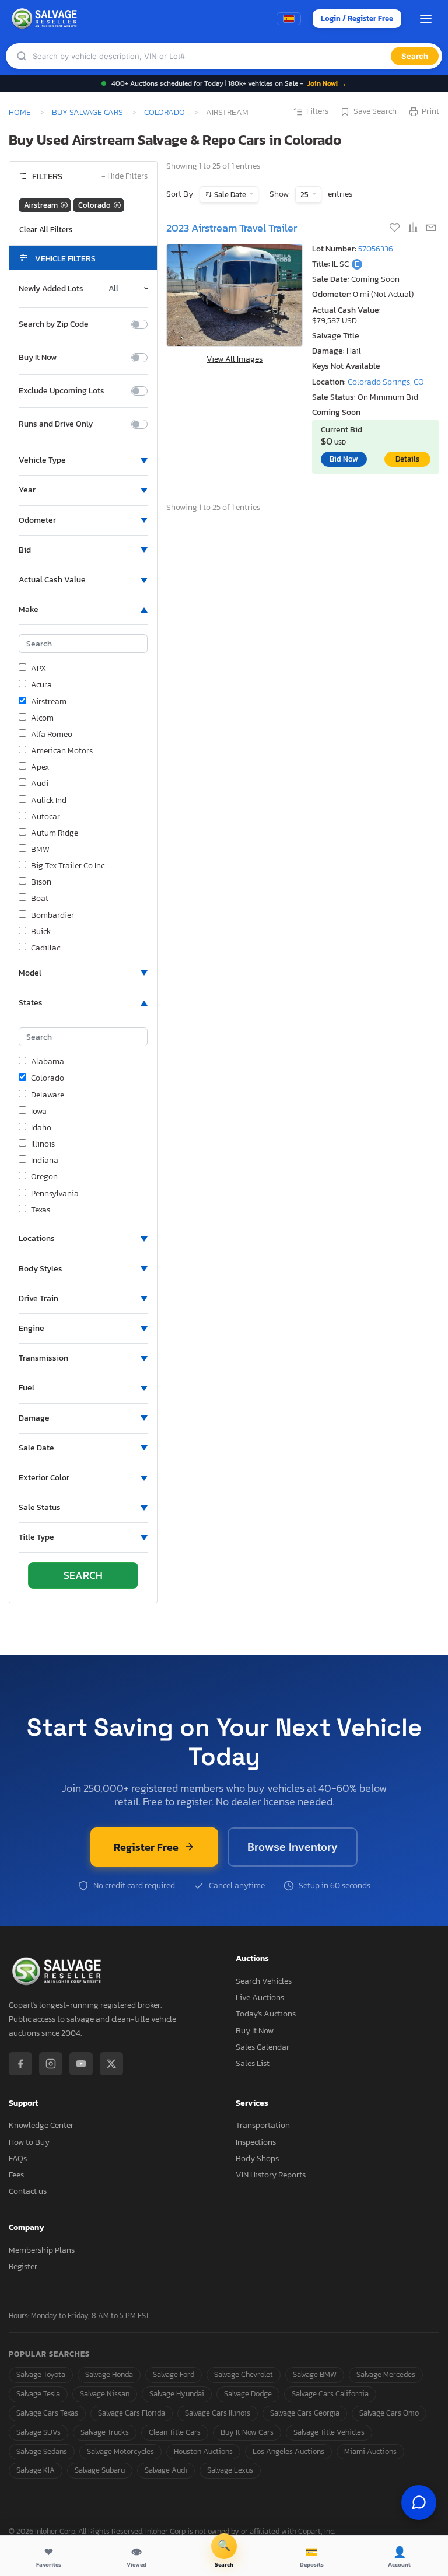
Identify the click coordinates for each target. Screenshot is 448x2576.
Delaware (48, 1095)
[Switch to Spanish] (289, 19)
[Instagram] (51, 2064)
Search (415, 56)
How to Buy (29, 2142)
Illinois (43, 1144)
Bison (41, 882)
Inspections (256, 2142)
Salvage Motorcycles (120, 2451)
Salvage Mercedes (386, 2374)
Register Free (146, 1847)
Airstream (49, 702)
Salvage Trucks (105, 2432)
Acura (41, 685)
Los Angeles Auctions (288, 2451)
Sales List (253, 2063)
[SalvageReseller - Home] (46, 19)
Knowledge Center (41, 2125)
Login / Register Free (357, 18)
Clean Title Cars (175, 2432)
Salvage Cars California (330, 2394)
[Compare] (414, 229)
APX (38, 669)
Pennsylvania (55, 1194)
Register (23, 2266)
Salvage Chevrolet (244, 2374)
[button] (83, 460)
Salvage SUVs (38, 2432)
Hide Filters (125, 176)
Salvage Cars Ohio (389, 2413)
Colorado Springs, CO (386, 382)
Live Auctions (260, 1997)
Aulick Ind (49, 801)
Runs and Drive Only (56, 424)
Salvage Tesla (38, 2394)
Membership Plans (42, 2250)
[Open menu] (426, 19)
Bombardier (52, 915)
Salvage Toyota (41, 2374)
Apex (40, 767)
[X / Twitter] (111, 2064)
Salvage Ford (174, 2374)
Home (20, 112)
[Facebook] (20, 2064)
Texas (41, 1210)
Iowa (39, 1112)
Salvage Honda (109, 2374)
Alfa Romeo (52, 735)
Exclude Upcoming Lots (62, 391)
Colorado (164, 112)
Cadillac (45, 948)
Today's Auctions (266, 2014)
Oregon (44, 1177)
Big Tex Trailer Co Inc (68, 866)
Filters (317, 111)
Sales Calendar (262, 2047)
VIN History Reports (271, 2175)
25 (305, 195)
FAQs (18, 2159)
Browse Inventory (293, 1847)
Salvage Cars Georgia (305, 2413)
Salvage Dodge (248, 2394)
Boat (40, 899)
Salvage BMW (315, 2374)
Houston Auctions (203, 2451)
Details (407, 459)
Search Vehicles (264, 1981)
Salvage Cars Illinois (218, 2413)
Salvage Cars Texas (47, 2413)
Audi (40, 784)
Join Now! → (327, 83)
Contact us (28, 2191)
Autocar (45, 817)
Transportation (263, 2125)
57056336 (376, 249)
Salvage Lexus (230, 2470)
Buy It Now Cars (247, 2432)
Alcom (42, 718)
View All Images (235, 359)
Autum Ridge (55, 833)
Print (430, 111)
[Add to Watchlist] (396, 229)
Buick (41, 932)
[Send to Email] (431, 229)
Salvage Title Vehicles (329, 2432)
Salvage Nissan (105, 2394)
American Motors (62, 751)
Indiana (45, 1161)
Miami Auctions (370, 2451)
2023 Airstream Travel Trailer (232, 228)
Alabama (48, 1062)
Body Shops (257, 2159)
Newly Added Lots (51, 289)
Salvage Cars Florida (132, 2413)
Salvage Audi (166, 2470)
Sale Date (230, 195)
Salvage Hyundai (177, 2394)
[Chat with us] (419, 2502)
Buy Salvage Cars (87, 112)
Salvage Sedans (42, 2451)
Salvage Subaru (100, 2470)
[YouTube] (81, 2064)
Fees (16, 2175)
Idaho (41, 1128)
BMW (40, 850)
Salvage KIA (36, 2470)
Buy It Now (38, 358)
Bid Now (344, 459)
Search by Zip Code (54, 324)
